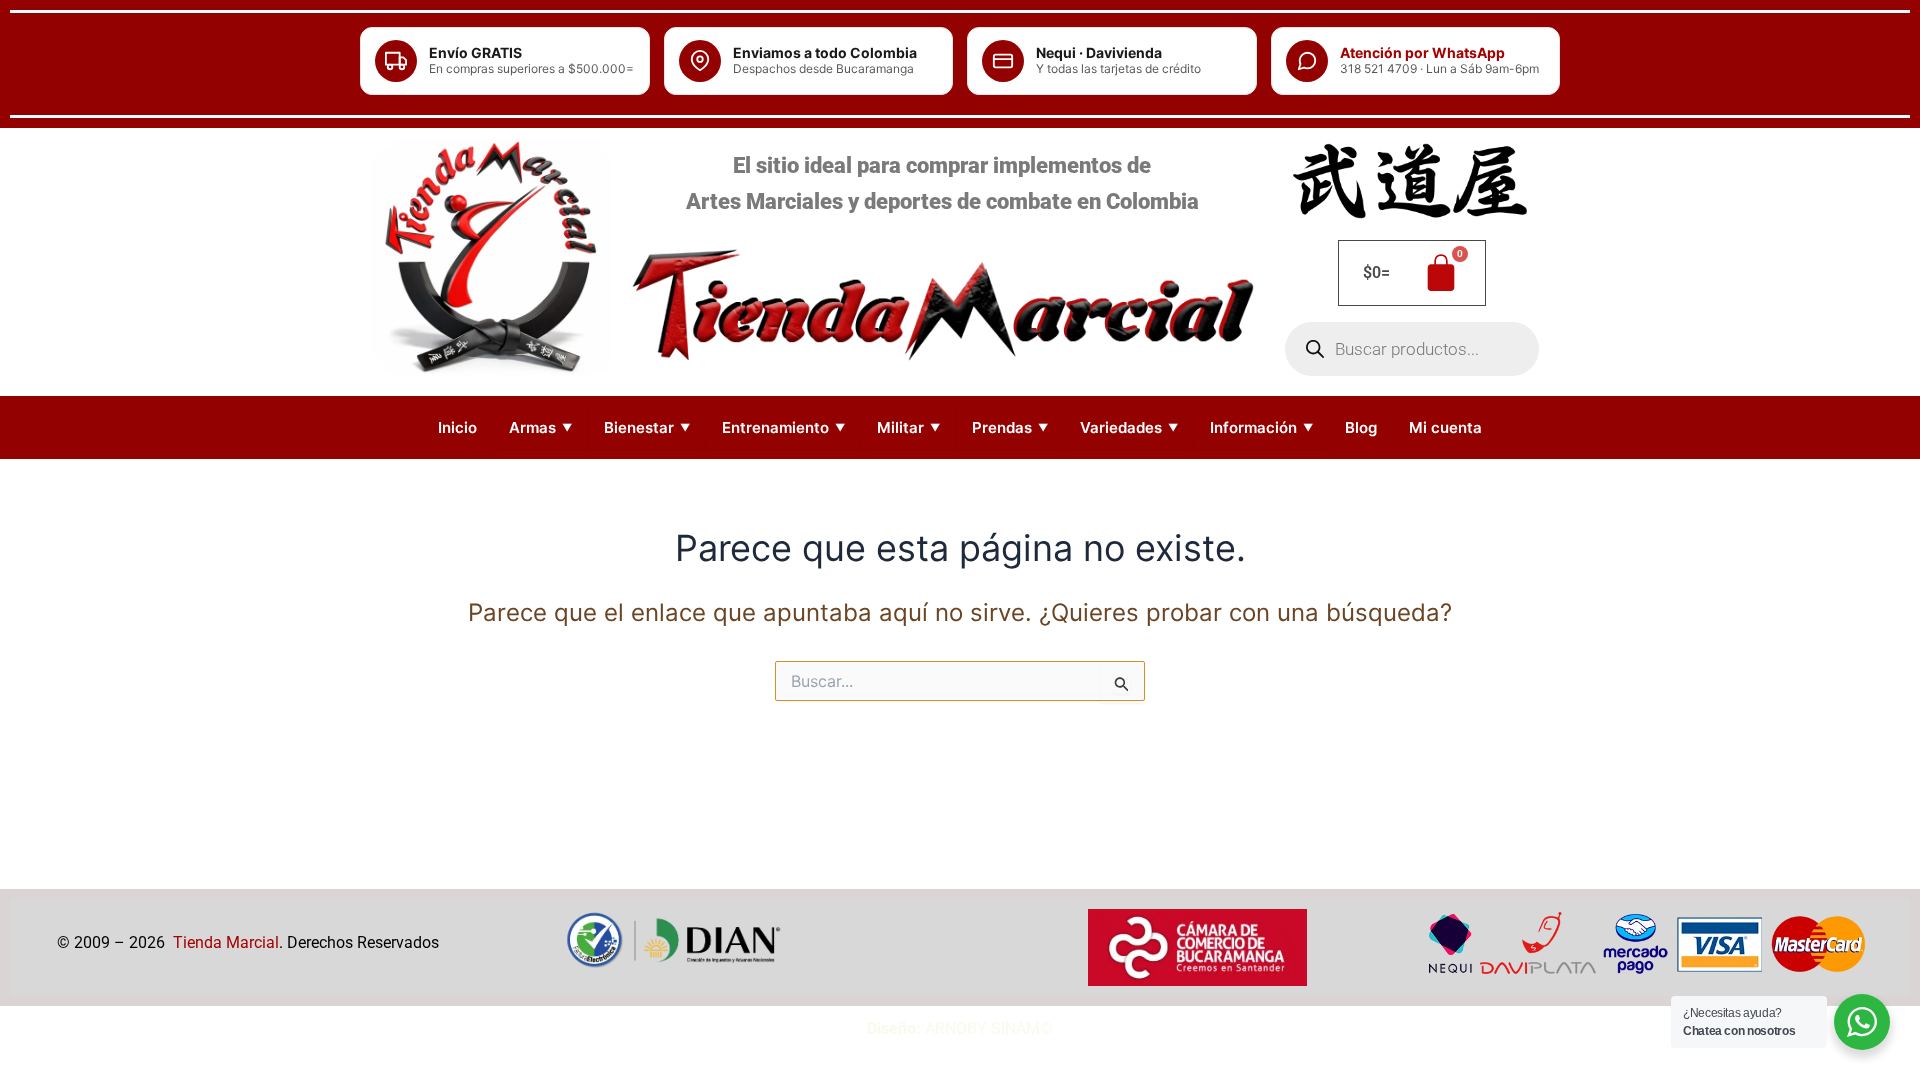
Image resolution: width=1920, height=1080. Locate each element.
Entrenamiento (783, 427)
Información (1261, 427)
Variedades (1129, 427)
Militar (908, 427)
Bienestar (647, 427)
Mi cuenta (1445, 427)
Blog (1361, 427)
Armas (540, 427)
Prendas (1010, 427)
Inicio (457, 427)
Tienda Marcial (226, 942)
